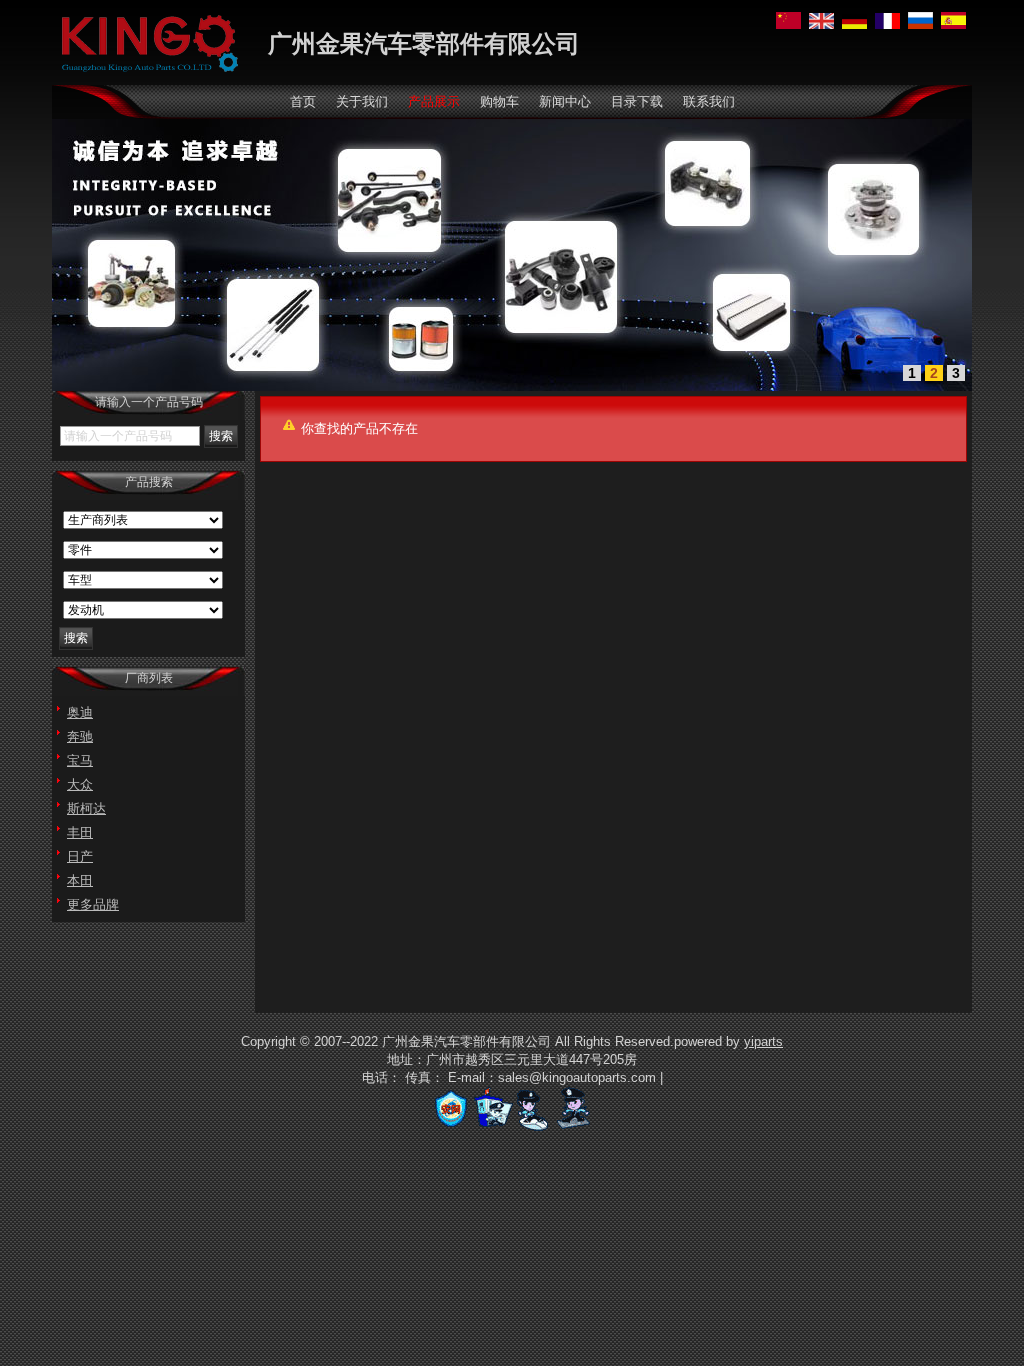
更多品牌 (93, 904)
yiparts (763, 1041)
